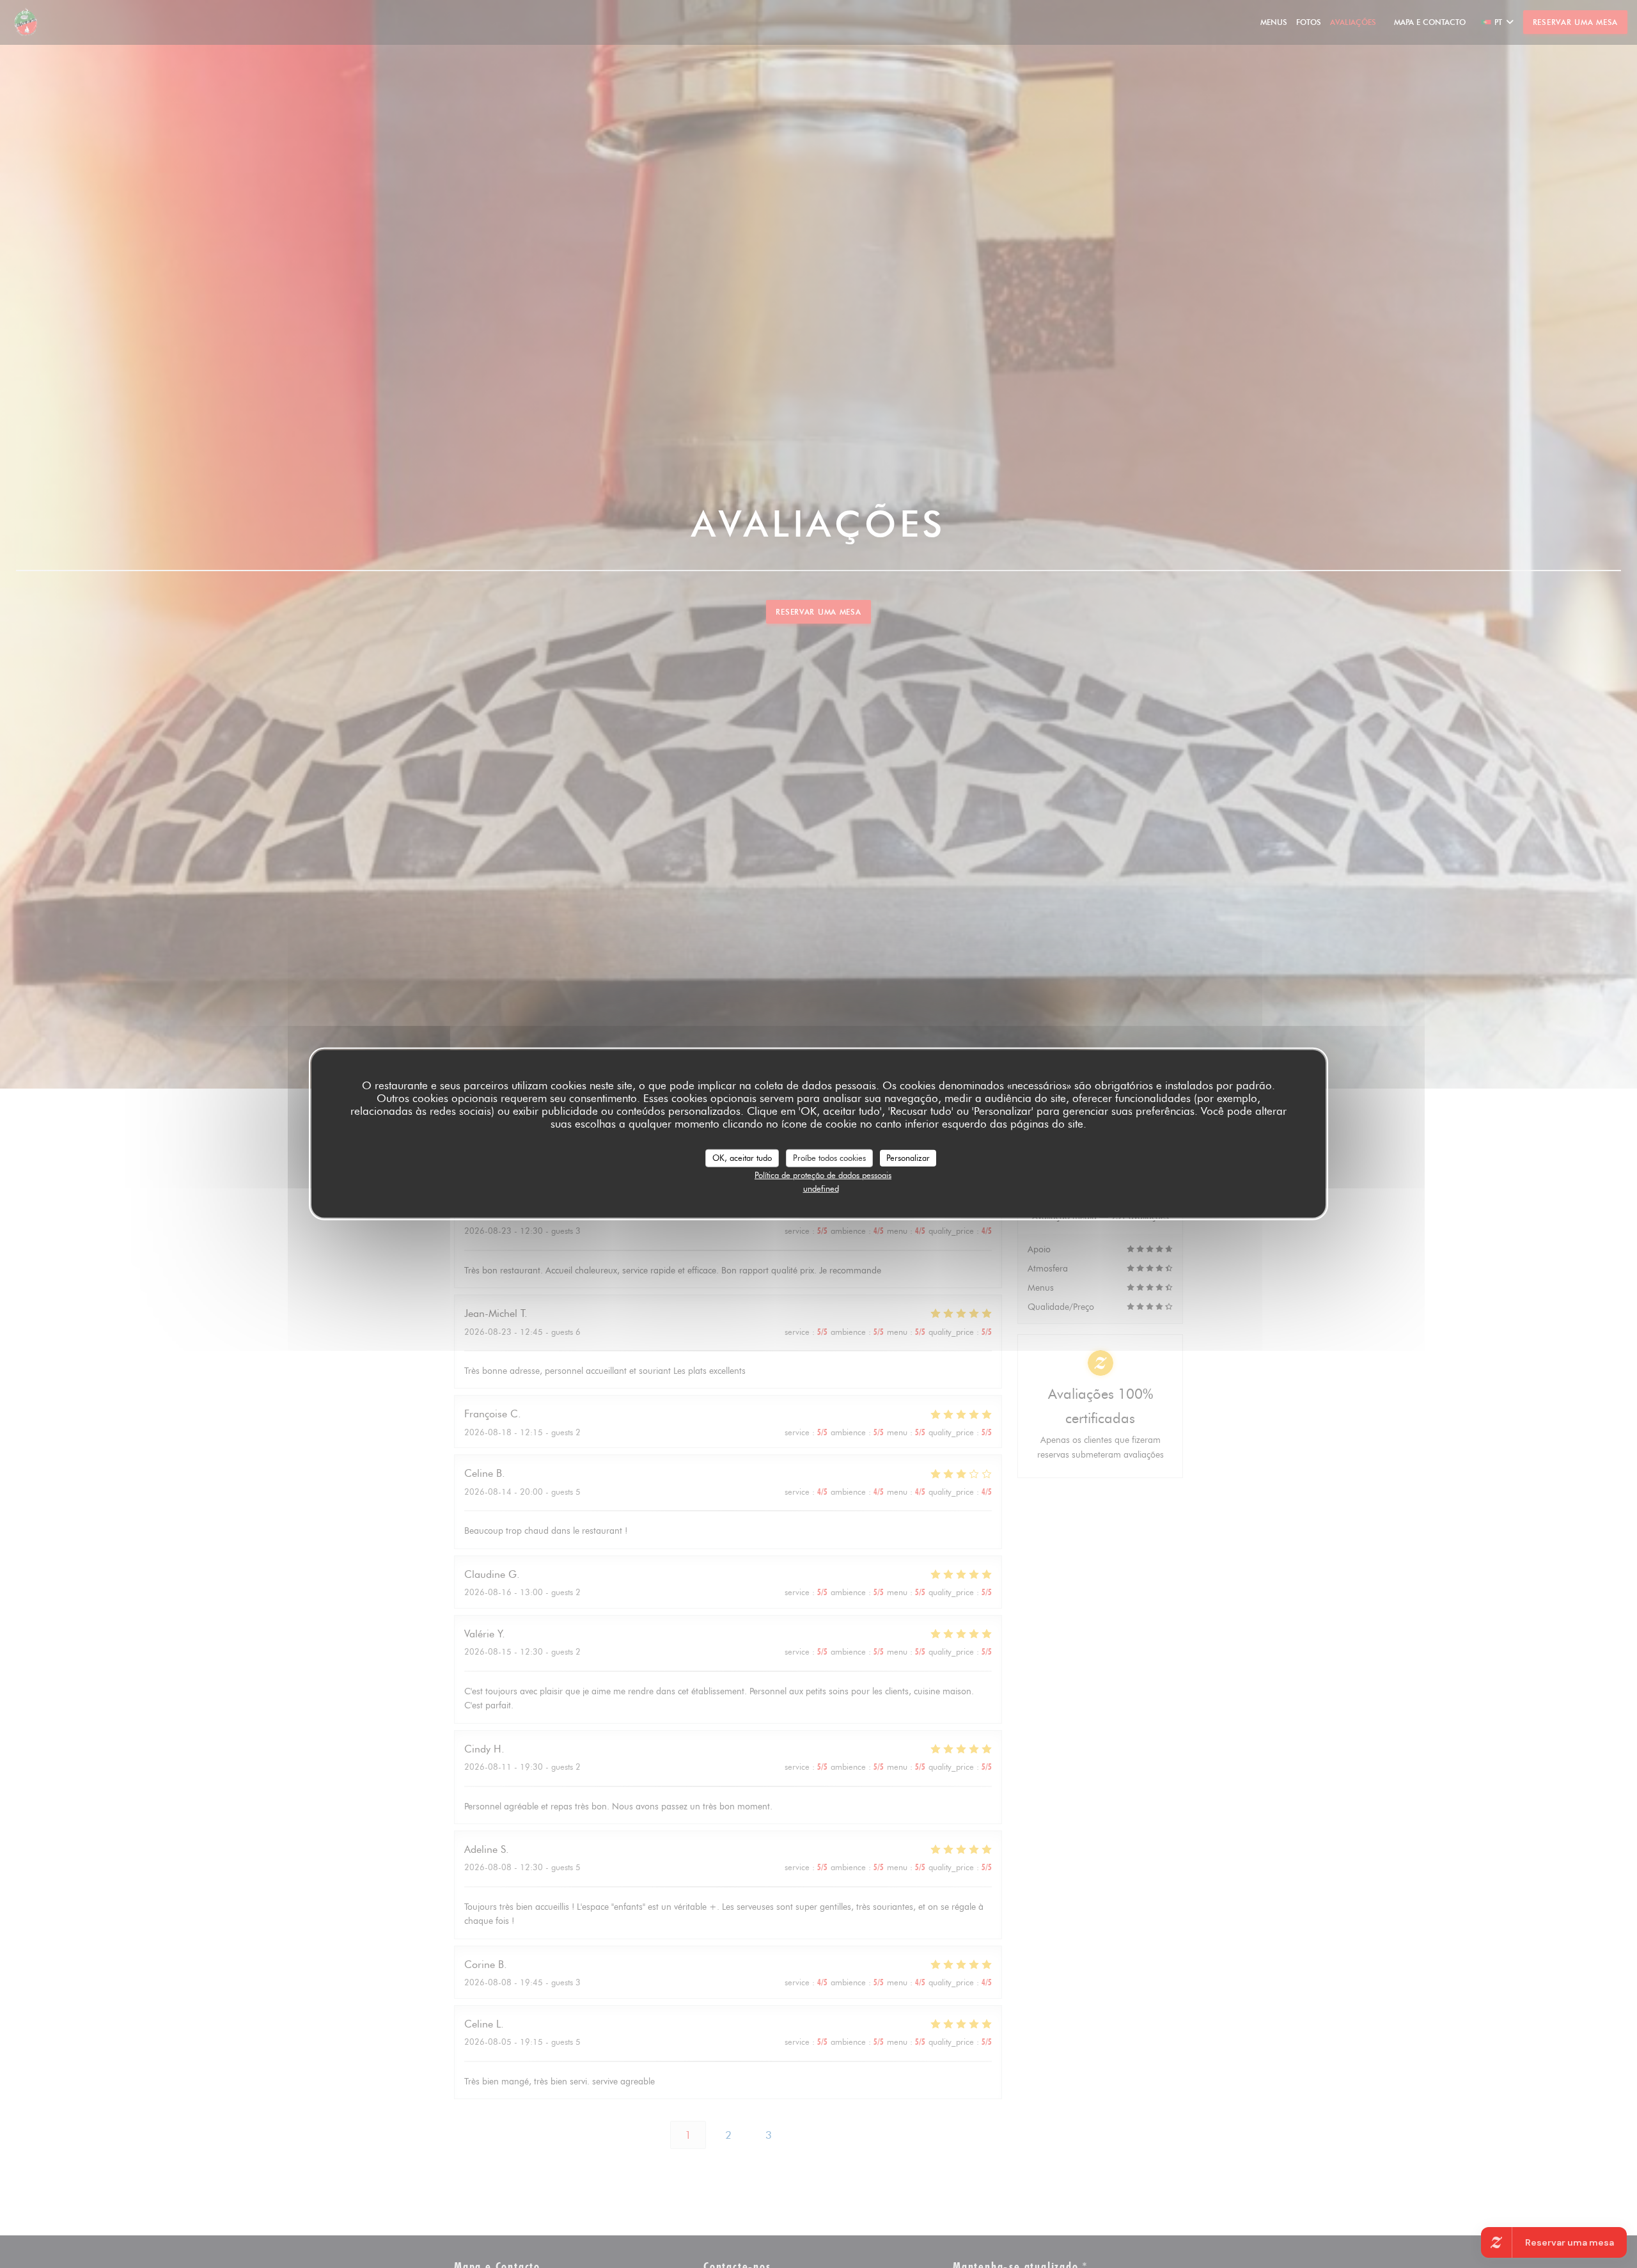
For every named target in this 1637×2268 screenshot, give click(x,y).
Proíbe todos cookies (829, 1158)
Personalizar (908, 1158)
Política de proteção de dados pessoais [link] (823, 1174)
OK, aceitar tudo (742, 1158)
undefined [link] (821, 1188)
